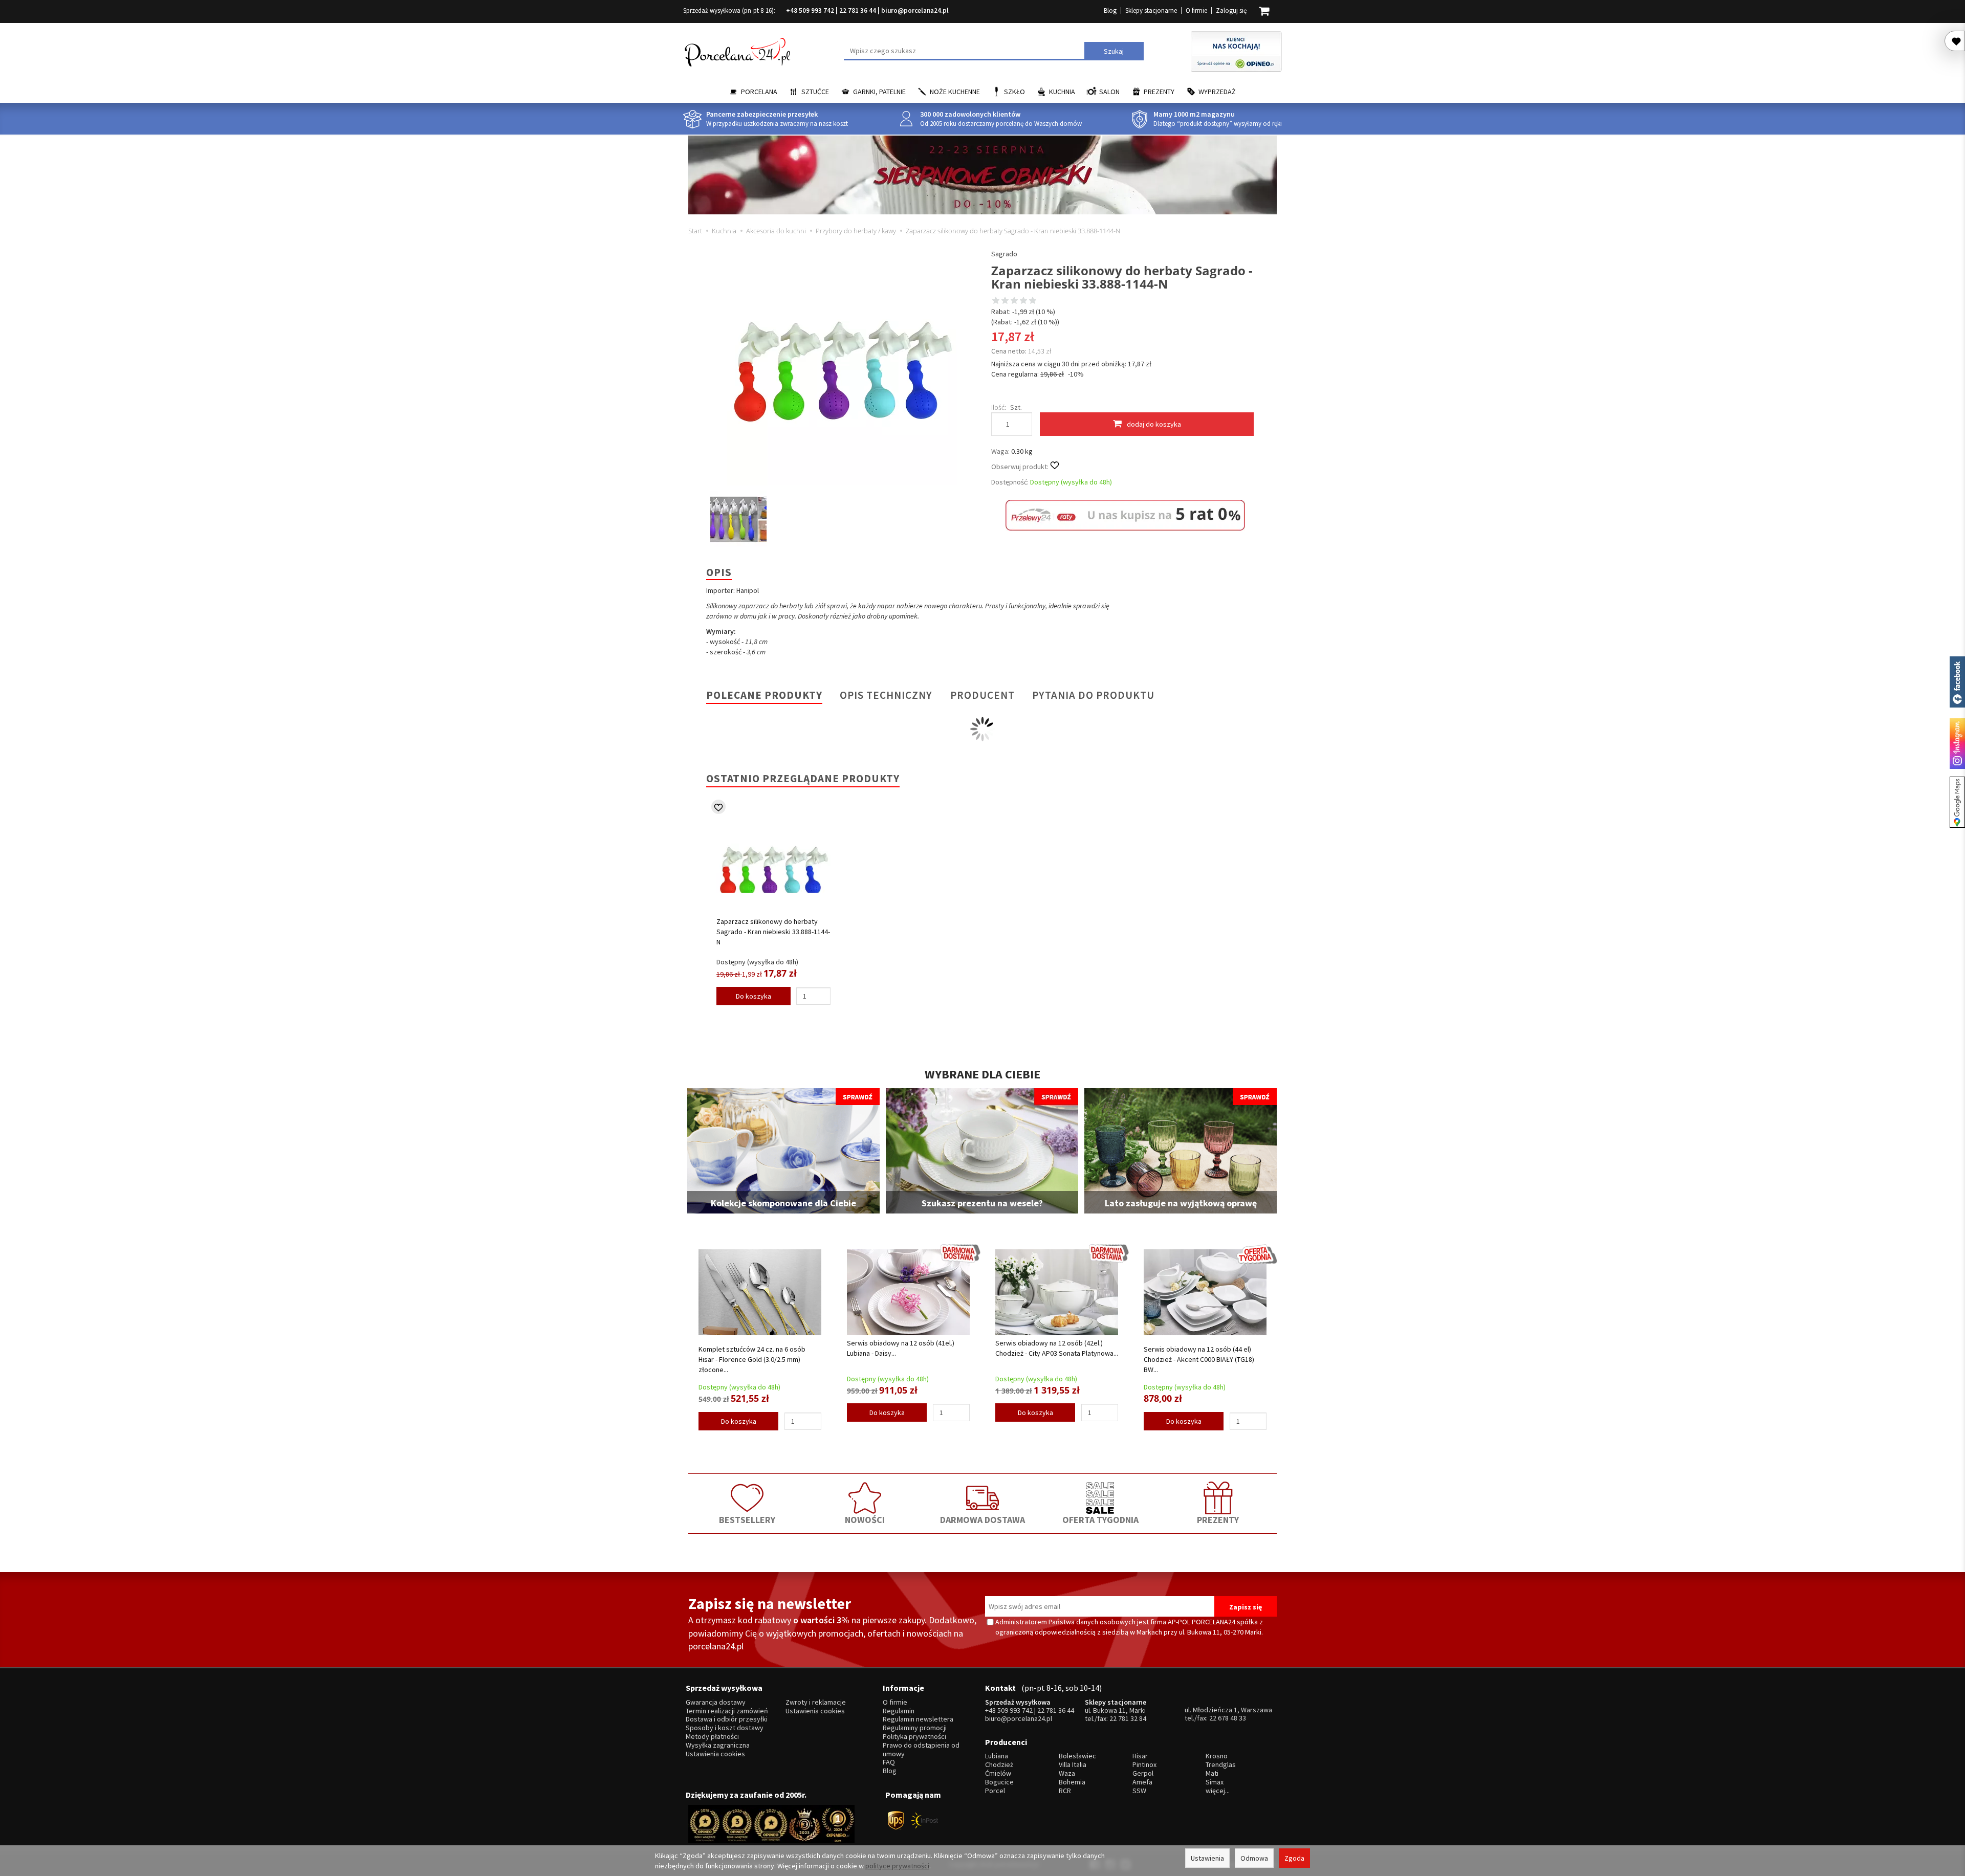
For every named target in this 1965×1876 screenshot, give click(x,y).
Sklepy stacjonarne (1151, 10)
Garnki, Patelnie (879, 92)
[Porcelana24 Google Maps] (1957, 802)
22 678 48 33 (1228, 1718)
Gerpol (1143, 1773)
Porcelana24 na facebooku (1957, 682)
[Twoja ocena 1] (996, 301)
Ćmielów (998, 1773)
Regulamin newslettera (918, 1719)
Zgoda (1294, 1858)
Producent (982, 695)
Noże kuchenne (955, 92)
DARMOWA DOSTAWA (982, 1520)
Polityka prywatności (914, 1737)
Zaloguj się (1231, 10)
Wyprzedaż (1217, 92)
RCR (1065, 1791)
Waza (1067, 1773)
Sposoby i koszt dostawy (725, 1728)
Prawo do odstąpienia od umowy (921, 1750)
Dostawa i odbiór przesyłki (727, 1719)
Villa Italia (1073, 1765)
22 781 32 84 (1128, 1718)
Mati (1212, 1773)
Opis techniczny (886, 695)
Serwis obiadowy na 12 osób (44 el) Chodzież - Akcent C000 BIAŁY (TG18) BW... (1199, 1359)
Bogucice (999, 1782)
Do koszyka (754, 996)
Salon (1109, 92)
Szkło (1014, 92)
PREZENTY (1218, 1520)
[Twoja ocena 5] (1033, 301)
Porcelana (759, 92)
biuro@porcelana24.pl (915, 10)
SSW (1139, 1791)
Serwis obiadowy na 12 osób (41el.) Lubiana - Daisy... (901, 1348)
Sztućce (815, 92)
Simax (1215, 1782)
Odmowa (1254, 1858)
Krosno (1217, 1756)
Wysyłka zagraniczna (718, 1745)
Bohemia (1072, 1782)
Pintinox (1144, 1765)
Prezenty (1159, 92)
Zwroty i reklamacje (816, 1702)
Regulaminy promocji (915, 1728)
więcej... (1218, 1791)
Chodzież (999, 1765)
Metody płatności (712, 1737)
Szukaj (1114, 51)
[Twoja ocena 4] (1023, 301)
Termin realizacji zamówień (727, 1711)
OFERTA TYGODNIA (1100, 1520)
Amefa (1142, 1782)
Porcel (995, 1791)
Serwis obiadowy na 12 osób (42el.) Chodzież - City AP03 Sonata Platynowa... (1057, 1348)
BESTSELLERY (747, 1520)
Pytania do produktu (1093, 695)
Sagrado (1004, 254)
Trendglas (1221, 1765)
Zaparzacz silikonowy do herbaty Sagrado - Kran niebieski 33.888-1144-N (773, 932)
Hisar (1140, 1756)
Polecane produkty (764, 695)
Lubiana (997, 1756)
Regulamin (899, 1711)
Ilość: (999, 407)
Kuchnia (1062, 92)
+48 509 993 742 (810, 10)
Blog (1110, 10)
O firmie (1196, 10)
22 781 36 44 (858, 10)
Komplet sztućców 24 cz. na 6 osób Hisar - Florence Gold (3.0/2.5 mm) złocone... (752, 1359)
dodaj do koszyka (1154, 424)
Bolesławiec (1077, 1756)
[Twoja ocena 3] (1014, 301)
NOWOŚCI (865, 1520)
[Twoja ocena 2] (1005, 301)
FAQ (889, 1762)
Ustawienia (1207, 1858)
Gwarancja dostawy (716, 1702)
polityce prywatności (897, 1866)
